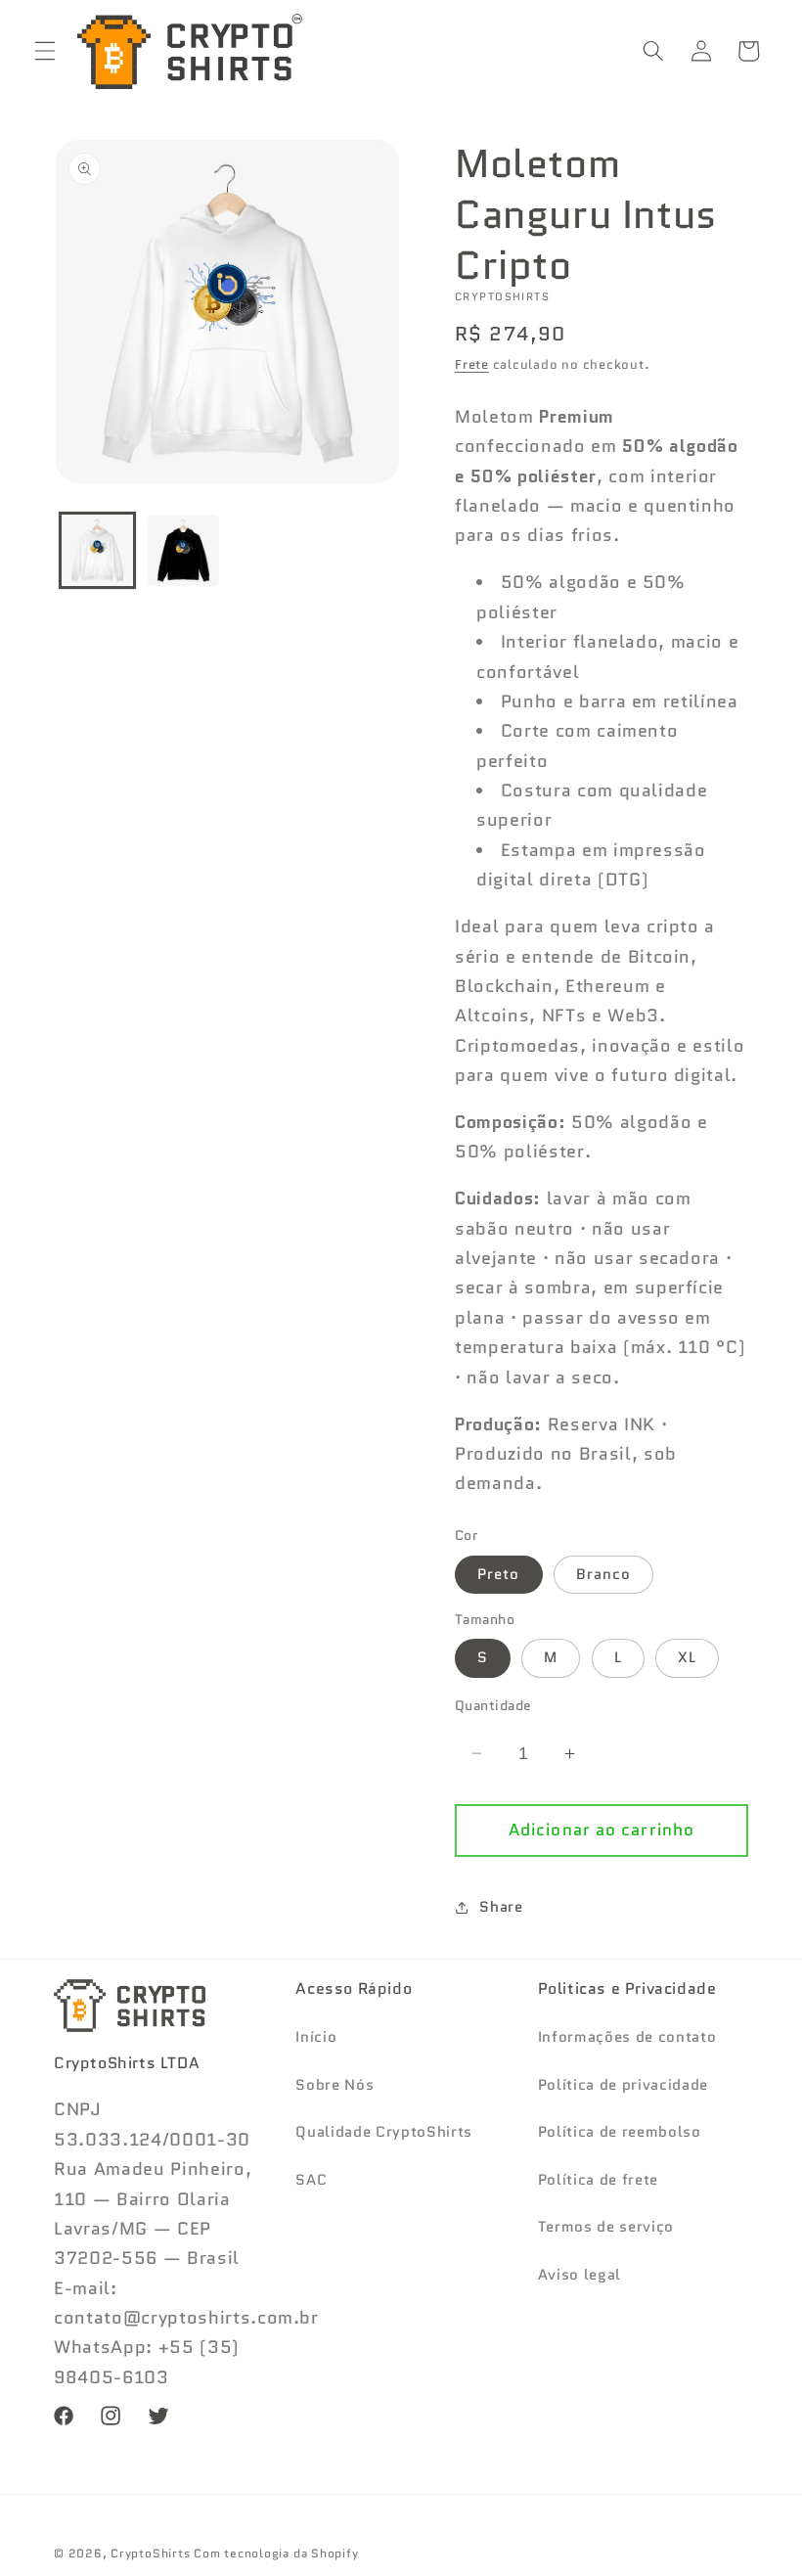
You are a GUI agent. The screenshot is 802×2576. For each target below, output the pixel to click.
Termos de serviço (606, 2227)
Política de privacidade (623, 2085)
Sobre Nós (334, 2085)
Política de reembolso (620, 2132)
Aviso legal (579, 2275)
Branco (604, 1574)
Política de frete (598, 2180)
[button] (45, 51)
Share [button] (501, 1907)
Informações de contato (627, 2037)
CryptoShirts (150, 2553)
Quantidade (493, 1705)
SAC (311, 2180)
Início (316, 2037)
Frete (472, 364)
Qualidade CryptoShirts (384, 2132)
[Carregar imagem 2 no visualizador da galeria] (183, 550)
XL (687, 1657)
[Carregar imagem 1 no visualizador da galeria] (97, 550)
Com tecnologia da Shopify (276, 2553)
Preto (499, 1574)
